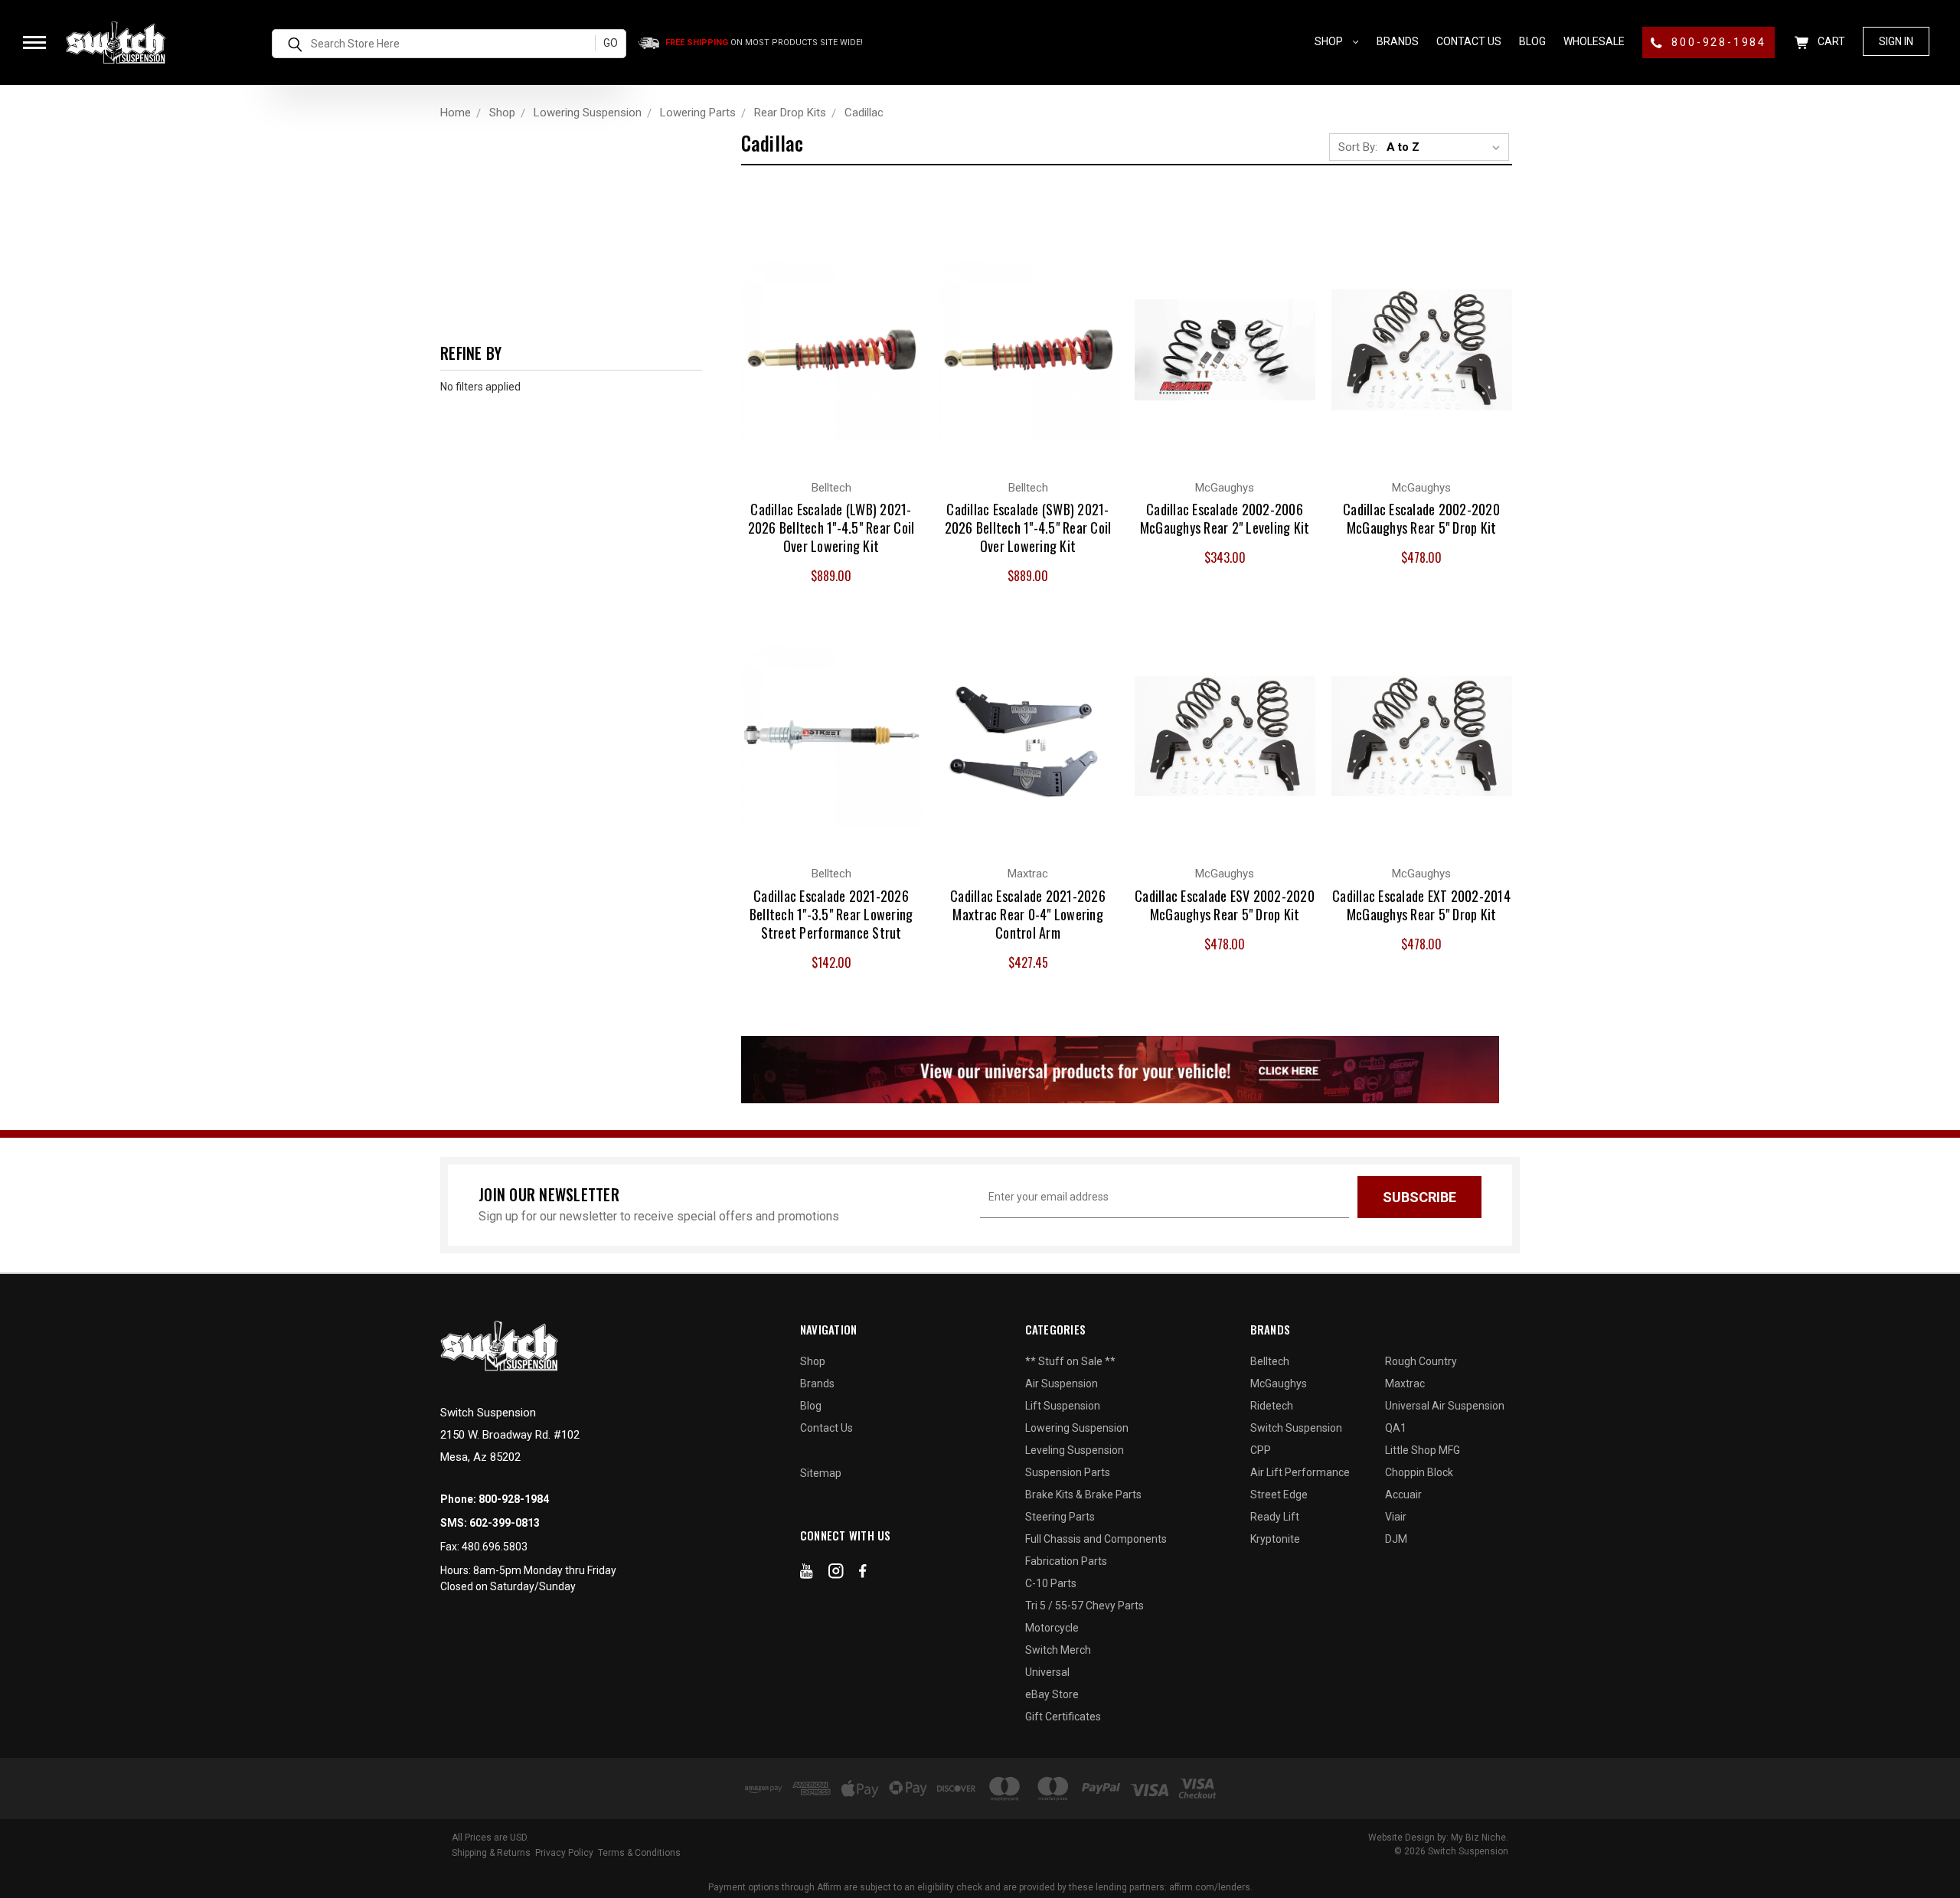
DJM (1396, 1539)
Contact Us (1469, 41)
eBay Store (1052, 1694)
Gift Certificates (1063, 1717)
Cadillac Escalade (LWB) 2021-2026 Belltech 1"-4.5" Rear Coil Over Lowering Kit (831, 528)
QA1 (1396, 1428)
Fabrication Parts (1066, 1561)
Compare (823, 334)
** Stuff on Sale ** (1070, 1361)
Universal (1047, 1672)
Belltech (1270, 1361)
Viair (1396, 1517)
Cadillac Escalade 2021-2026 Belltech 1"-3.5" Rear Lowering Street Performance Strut (831, 914)
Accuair (1403, 1495)
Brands (1398, 41)
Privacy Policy (564, 1853)
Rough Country (1421, 1361)
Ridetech (1272, 1406)
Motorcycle (1052, 1628)
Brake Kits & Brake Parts (1083, 1495)
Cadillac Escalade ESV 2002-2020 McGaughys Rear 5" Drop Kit (1225, 905)
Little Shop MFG (1423, 1450)
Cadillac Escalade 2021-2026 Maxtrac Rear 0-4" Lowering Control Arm (1028, 914)
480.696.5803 (495, 1547)
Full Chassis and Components (1096, 1539)
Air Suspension (1062, 1383)
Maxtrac (1405, 1383)
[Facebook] (863, 1574)
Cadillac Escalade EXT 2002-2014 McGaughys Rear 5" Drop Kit (1421, 905)
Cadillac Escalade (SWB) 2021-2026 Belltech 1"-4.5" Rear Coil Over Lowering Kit (1028, 528)
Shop (1330, 41)
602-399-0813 (505, 1523)
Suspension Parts (1068, 1472)
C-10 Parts (1051, 1583)
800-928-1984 (1717, 42)
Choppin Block (1419, 1472)
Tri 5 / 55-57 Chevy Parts (1085, 1606)
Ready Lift (1275, 1517)
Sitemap (821, 1473)
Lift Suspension (1063, 1406)
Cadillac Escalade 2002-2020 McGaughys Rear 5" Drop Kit (1421, 518)
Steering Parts (1060, 1517)
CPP (1261, 1450)
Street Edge (1279, 1495)
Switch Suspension (1296, 1428)
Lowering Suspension (1077, 1428)
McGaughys (1279, 1383)
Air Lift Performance (1300, 1472)
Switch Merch (1058, 1650)
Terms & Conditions (639, 1853)
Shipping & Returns (491, 1853)
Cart (1830, 41)
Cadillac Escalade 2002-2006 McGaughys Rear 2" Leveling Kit (1225, 518)
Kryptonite (1275, 1539)
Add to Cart (831, 364)
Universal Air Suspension (1445, 1406)
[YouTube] (807, 1574)
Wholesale (1594, 41)
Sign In (1896, 41)
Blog (1532, 41)
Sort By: (1358, 147)
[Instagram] (836, 1574)
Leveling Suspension (1075, 1450)
